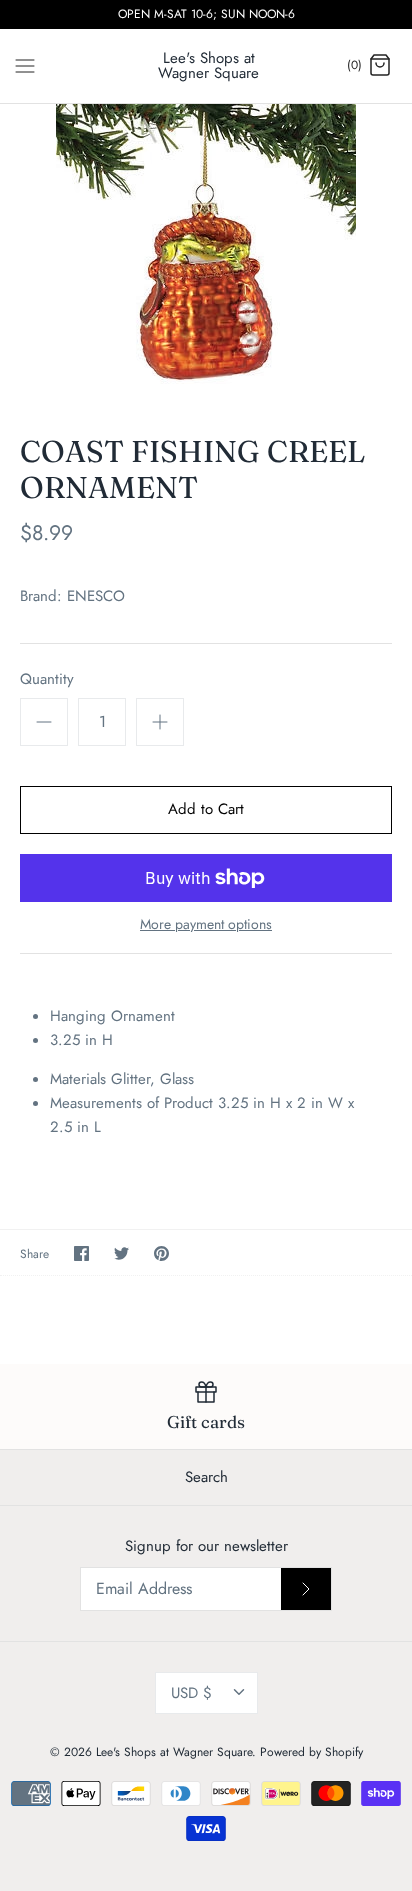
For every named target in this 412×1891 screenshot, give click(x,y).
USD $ (191, 1693)
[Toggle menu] (25, 65)
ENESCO (96, 596)
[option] (206, 254)
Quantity (47, 679)
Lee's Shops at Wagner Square (174, 1752)
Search (206, 1477)
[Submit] (306, 1589)
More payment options (206, 924)
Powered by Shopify (311, 1752)
